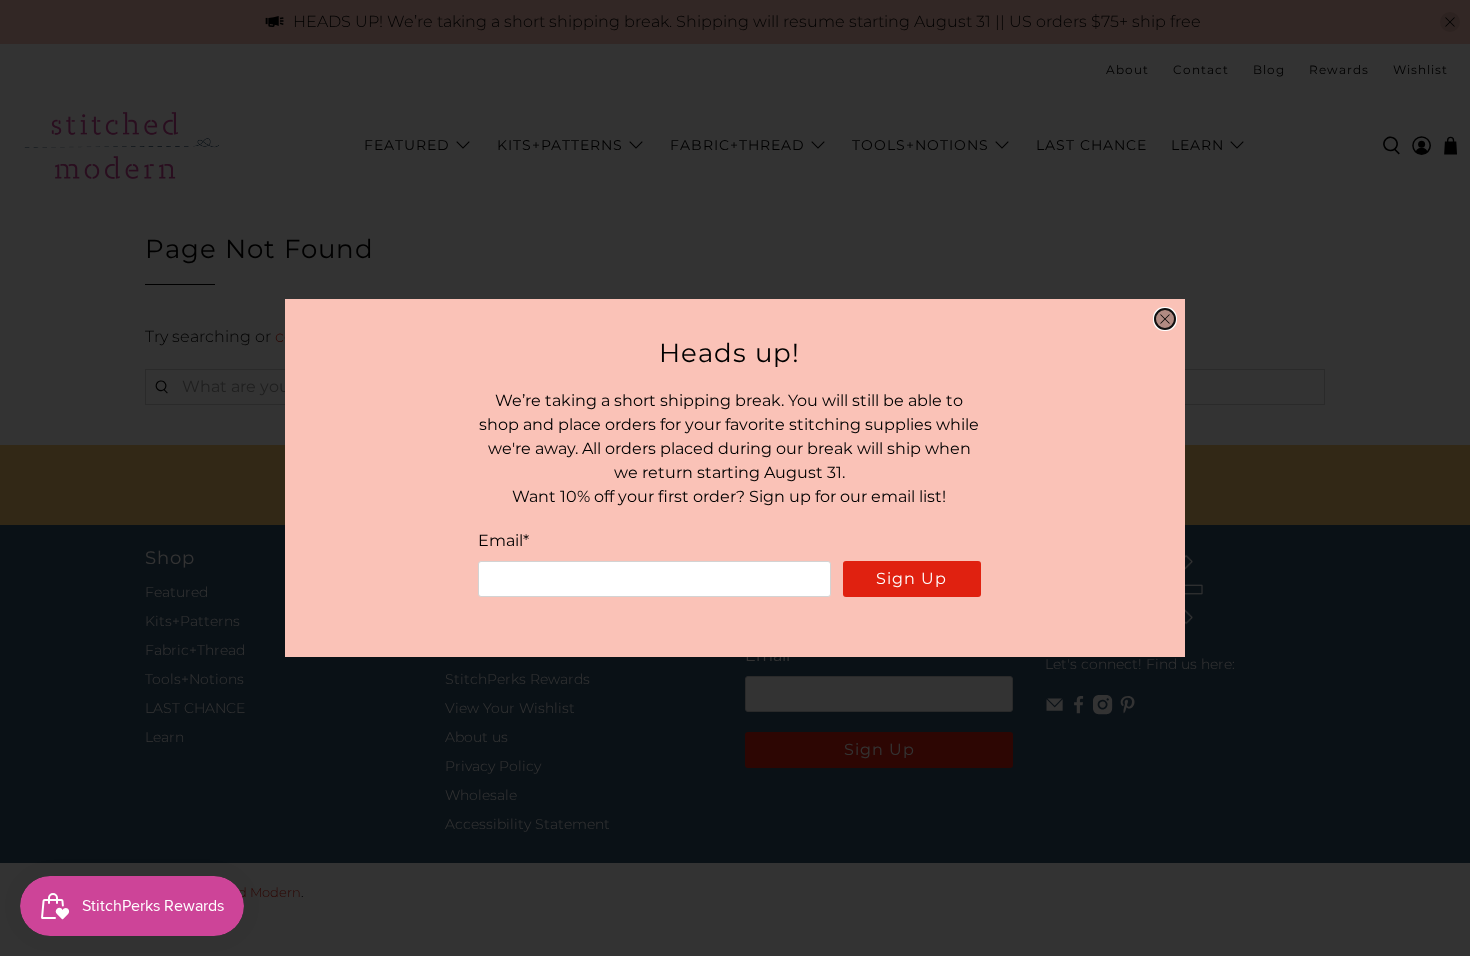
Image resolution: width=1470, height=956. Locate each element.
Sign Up (911, 578)
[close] (1165, 319)
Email (503, 540)
